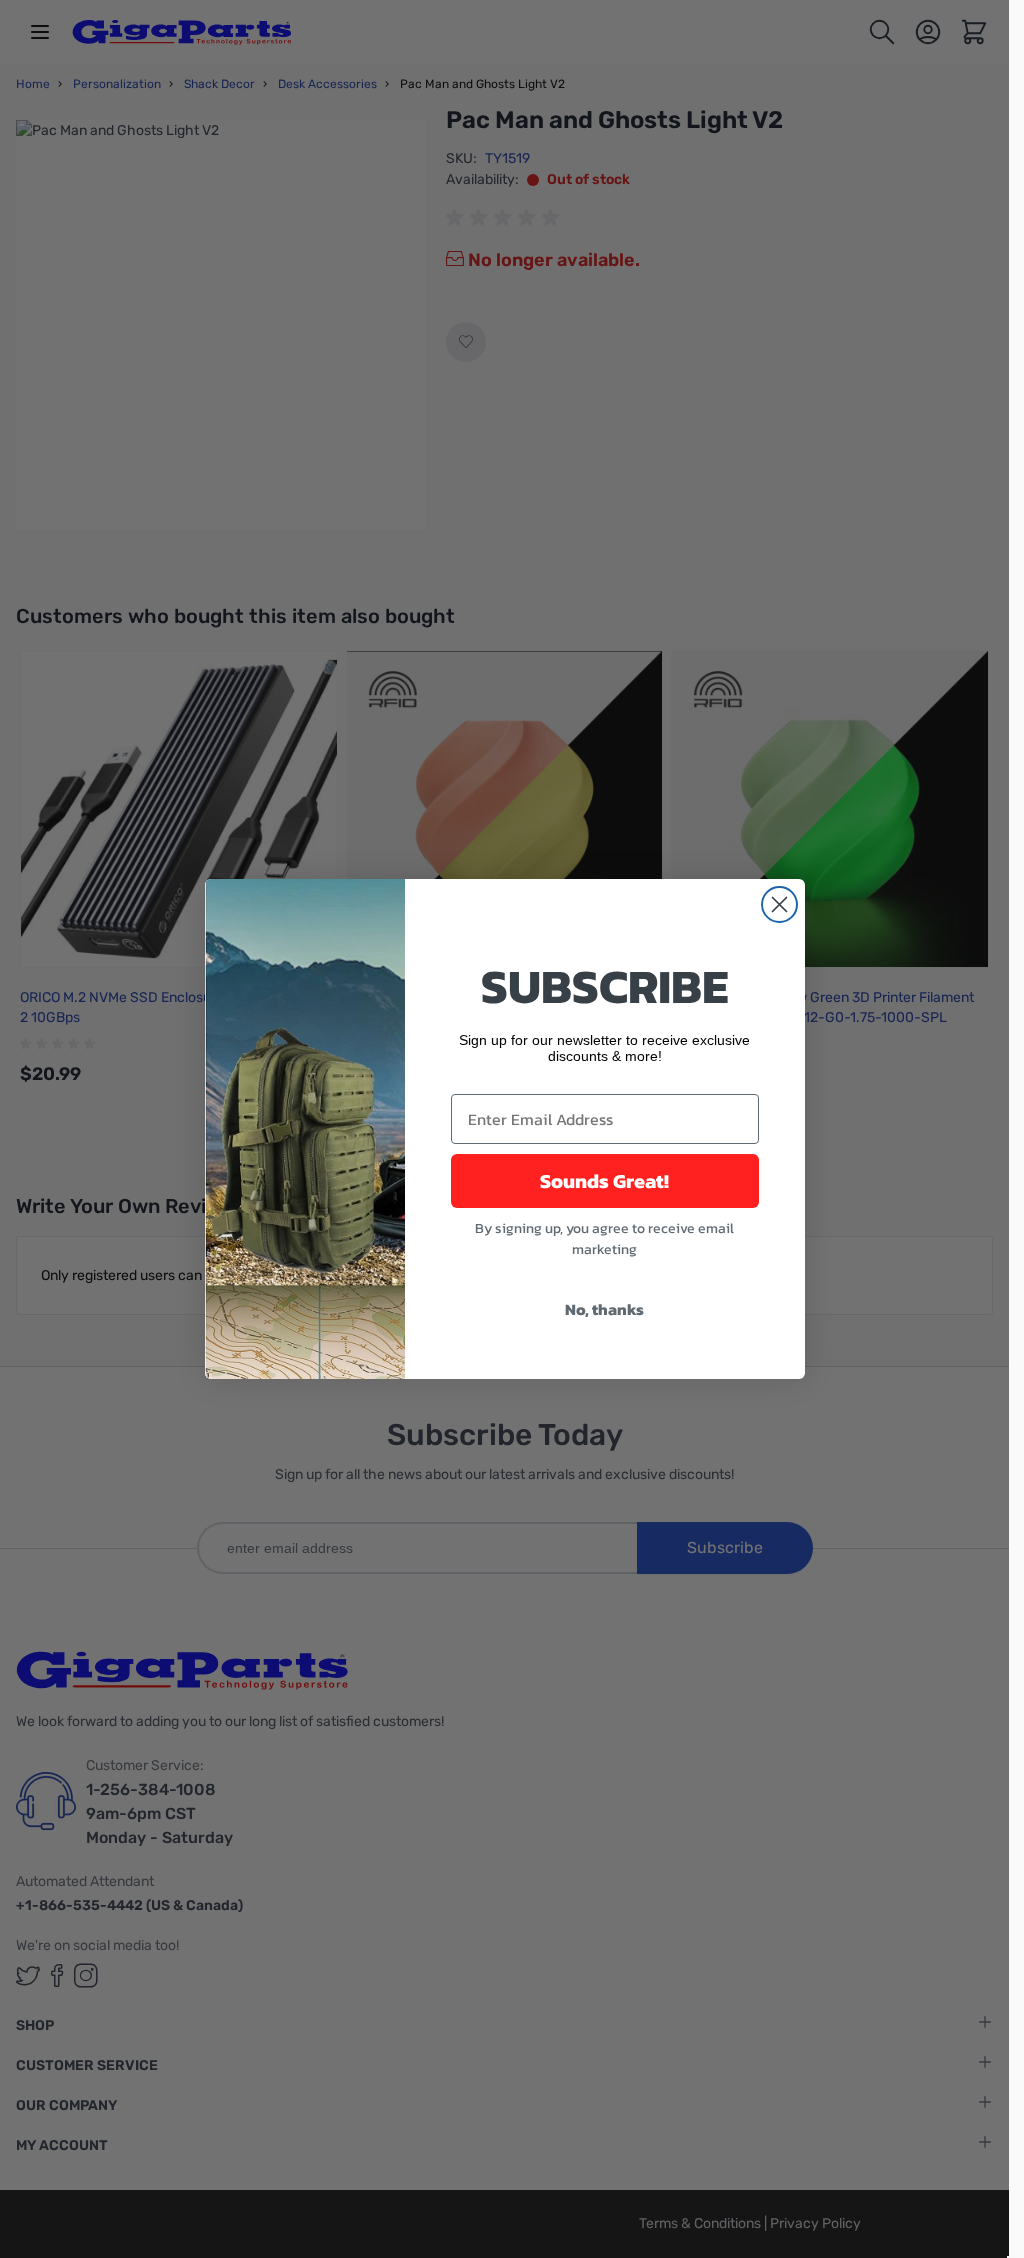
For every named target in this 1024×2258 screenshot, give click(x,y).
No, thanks (604, 1309)
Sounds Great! (604, 1181)
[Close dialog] (779, 904)
